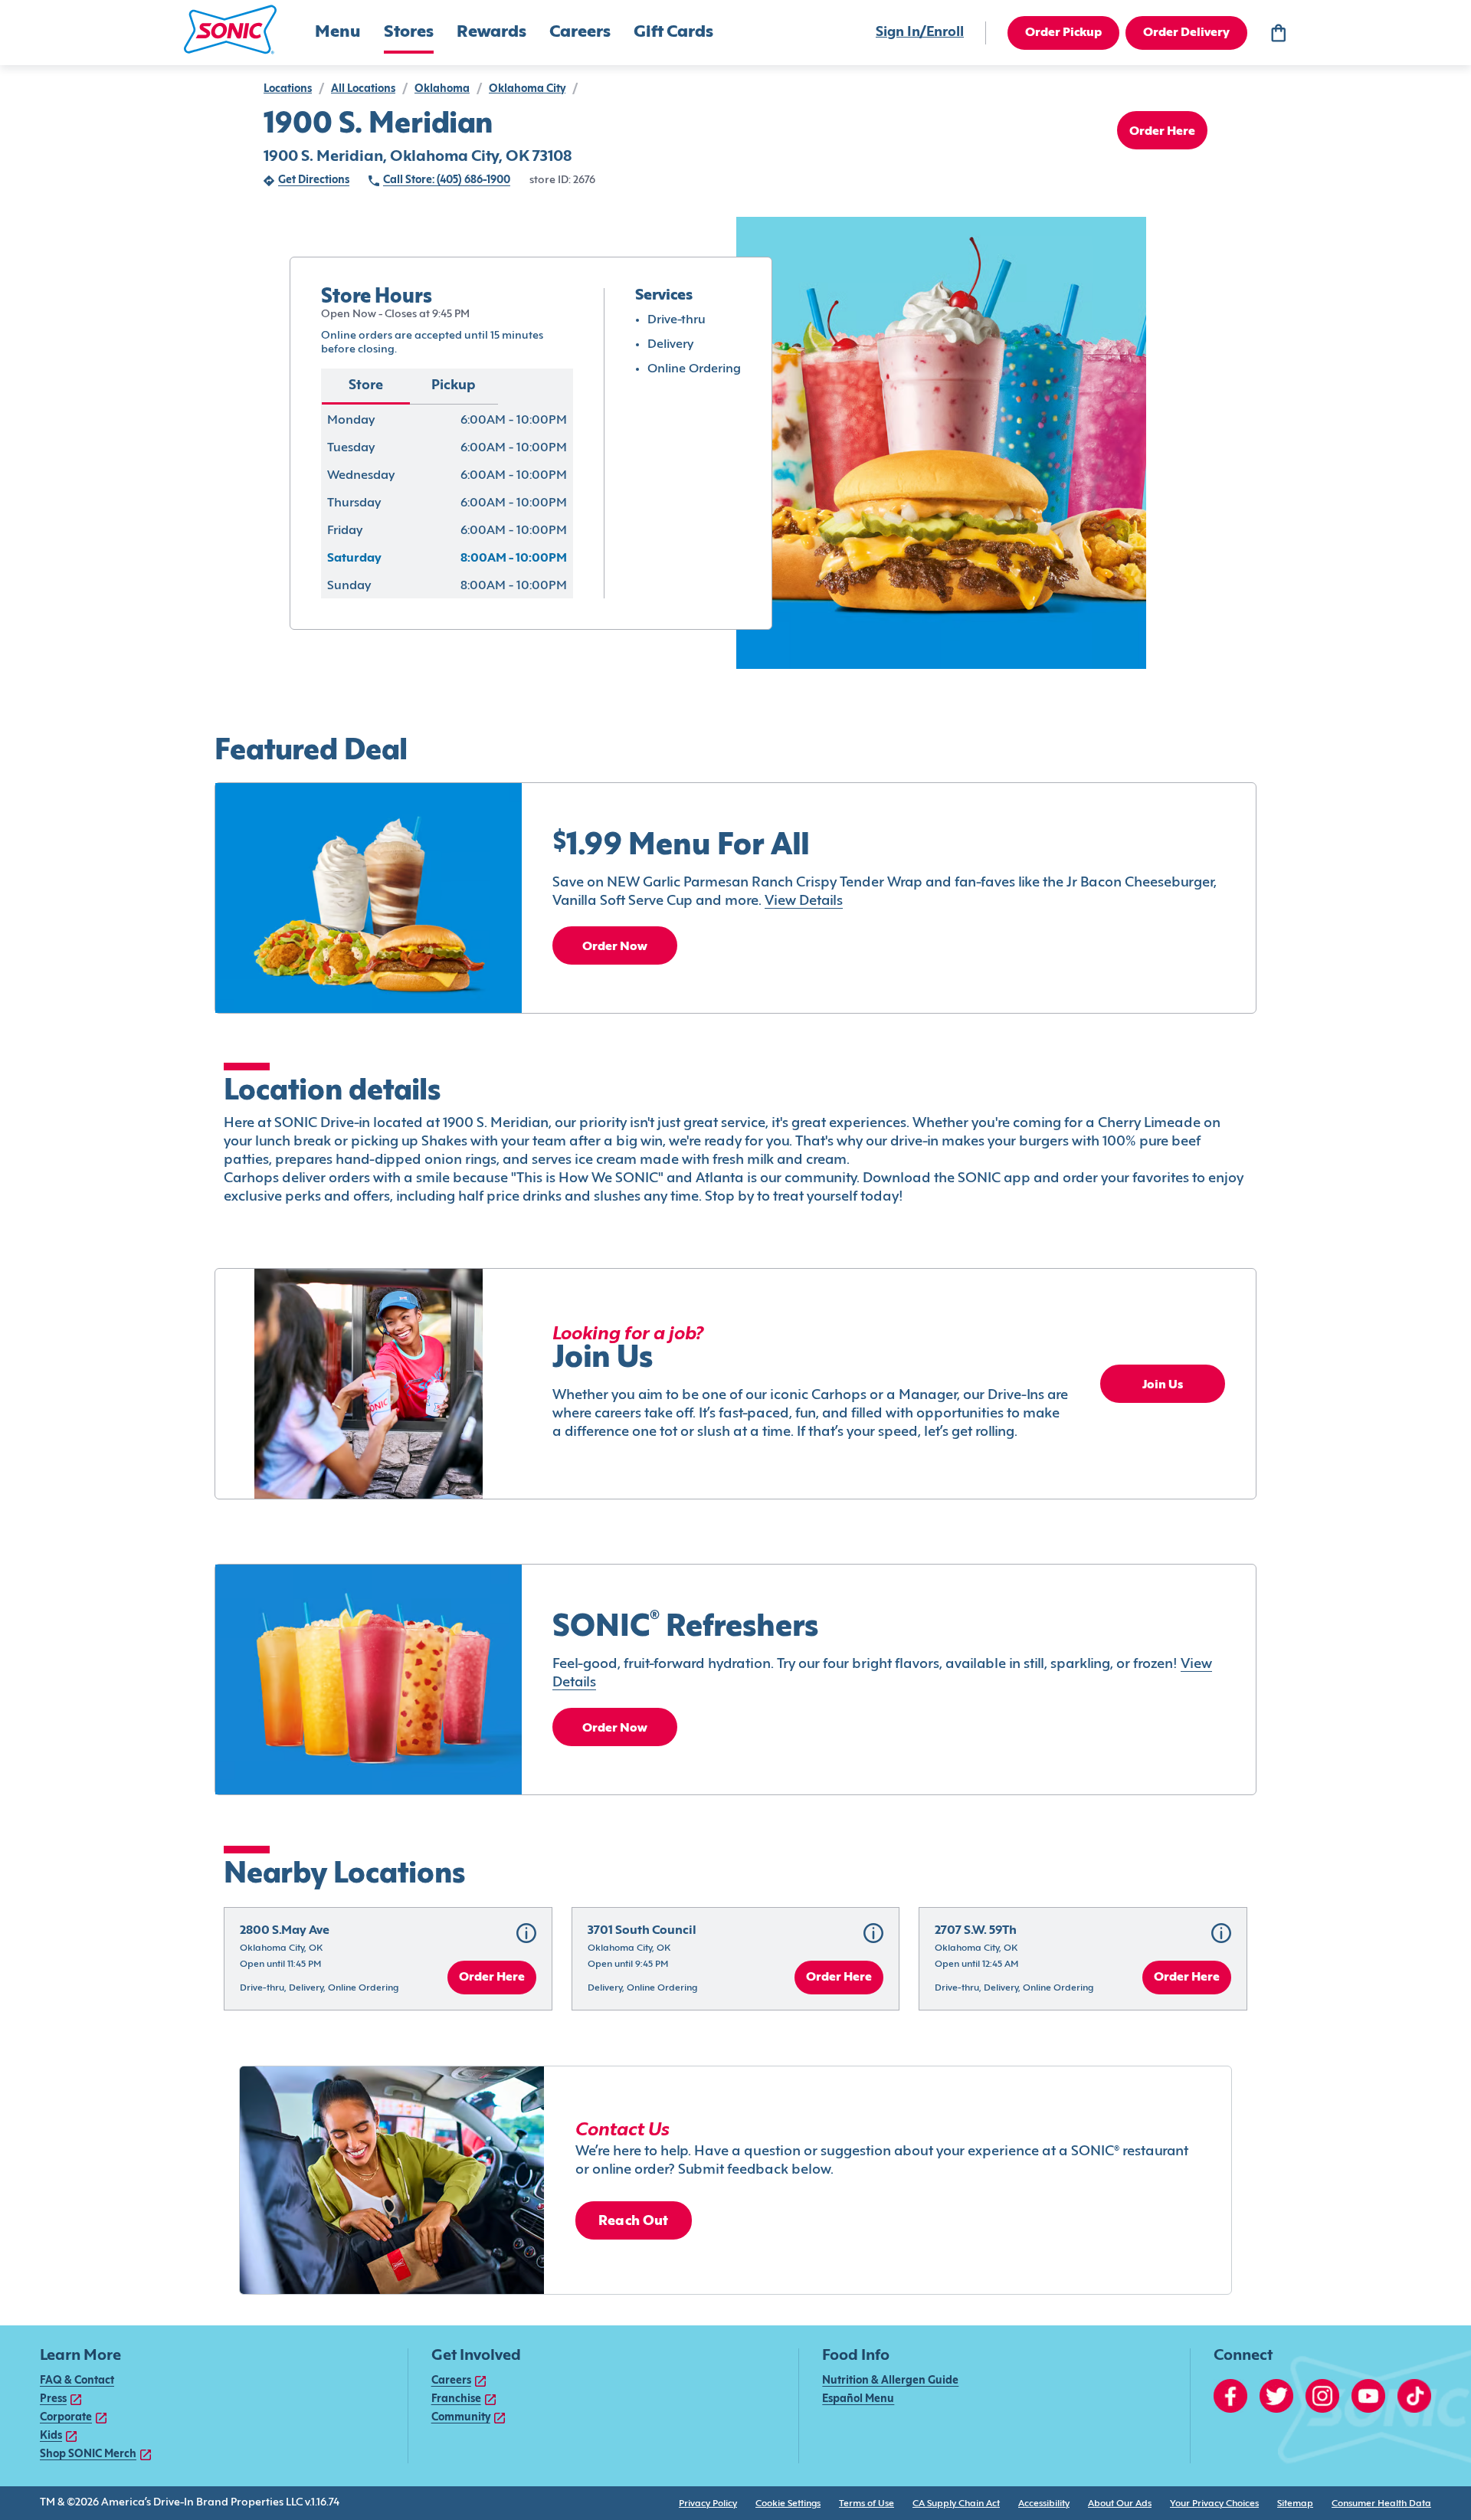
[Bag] (1278, 33)
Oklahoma (442, 89)
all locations (363, 89)
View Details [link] (804, 901)
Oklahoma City (527, 89)
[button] (230, 29)
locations (288, 89)
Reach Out (634, 2222)
